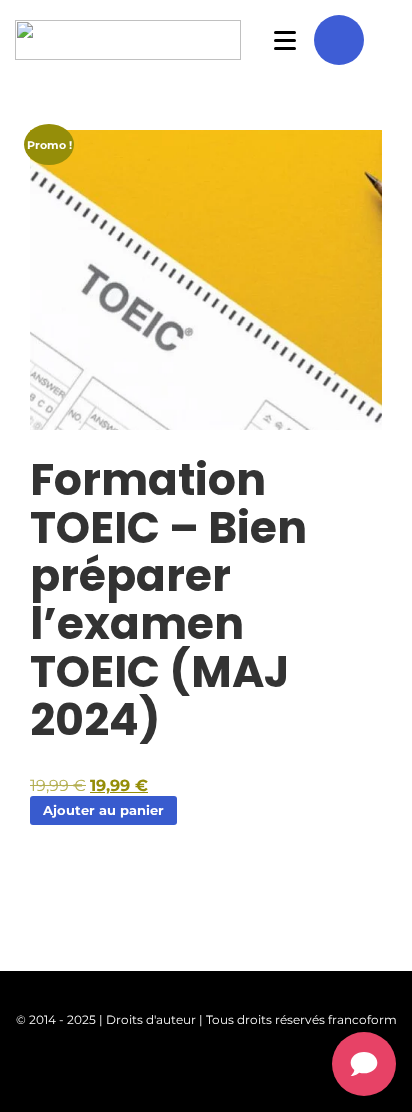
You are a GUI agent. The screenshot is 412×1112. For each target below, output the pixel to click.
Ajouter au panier (103, 810)
